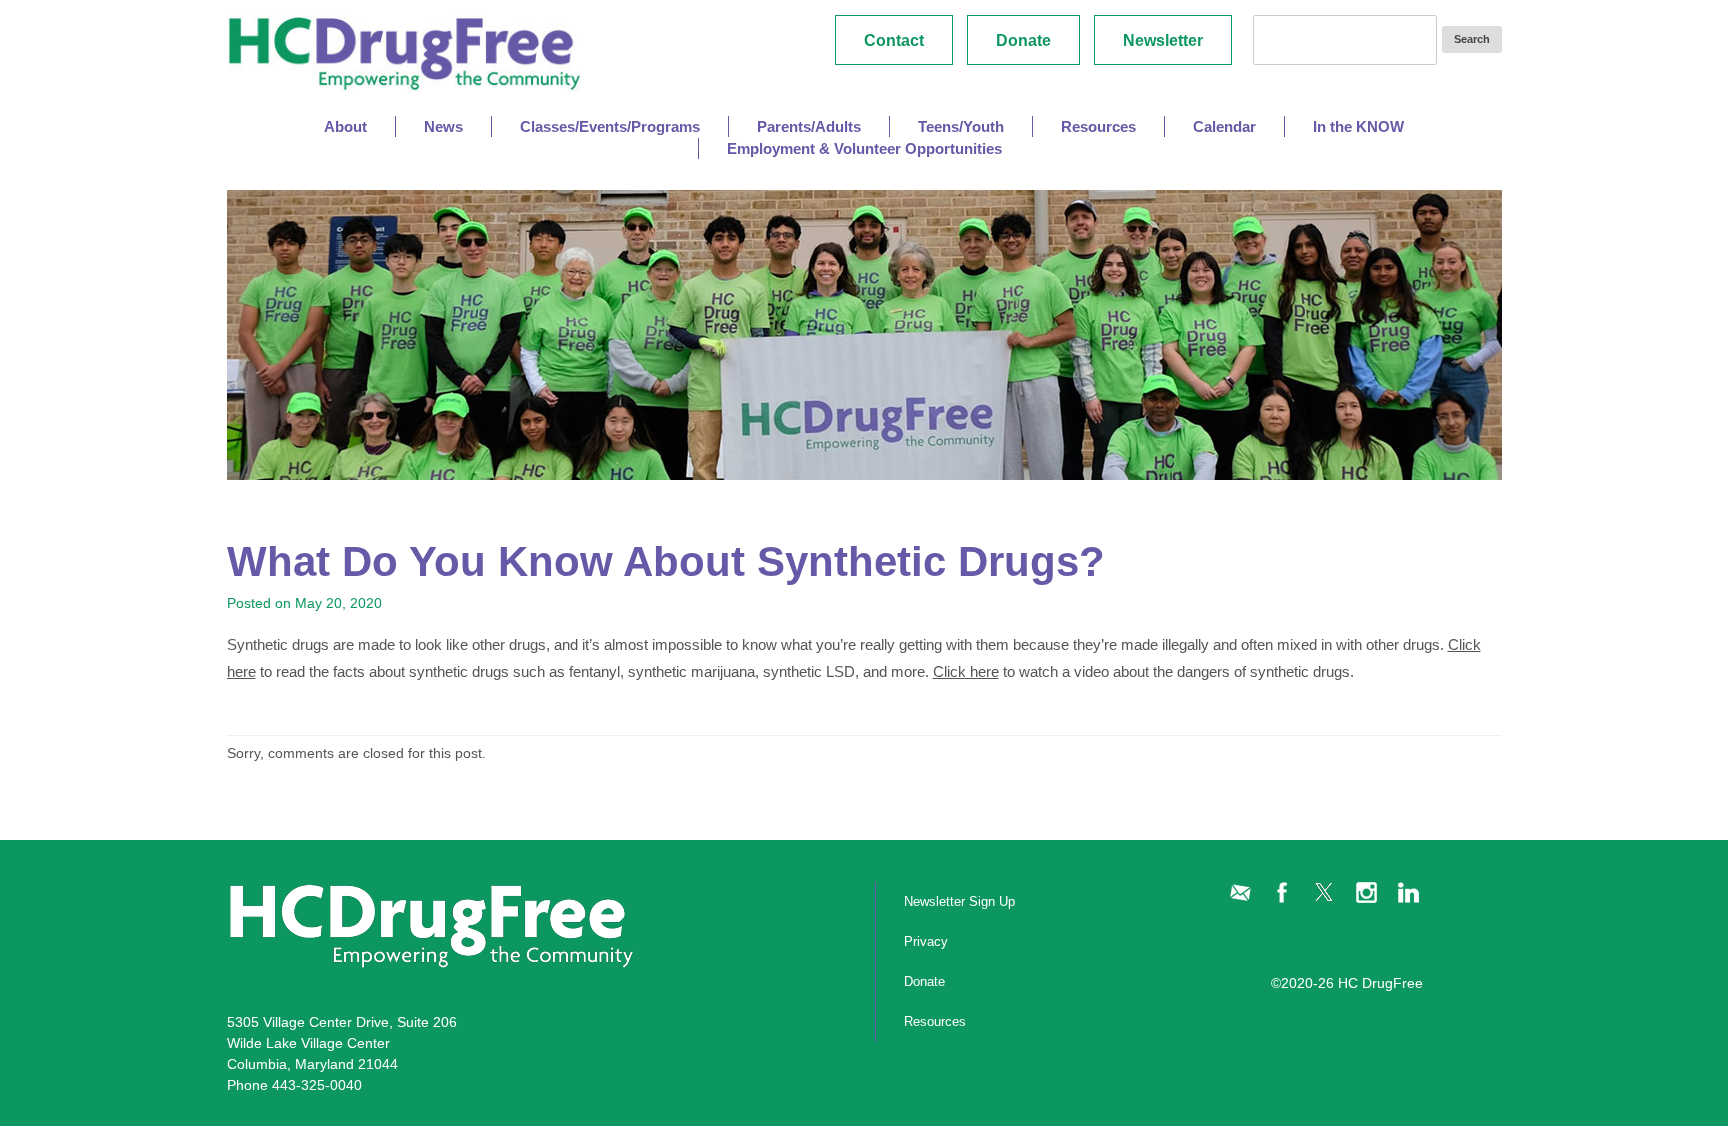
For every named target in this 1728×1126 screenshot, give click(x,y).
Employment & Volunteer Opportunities (864, 148)
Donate (1023, 40)
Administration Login (1373, 949)
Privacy (926, 941)
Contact (894, 40)
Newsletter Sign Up (959, 901)
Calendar (1224, 126)
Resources (935, 1021)
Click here (966, 671)
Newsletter (1163, 40)
